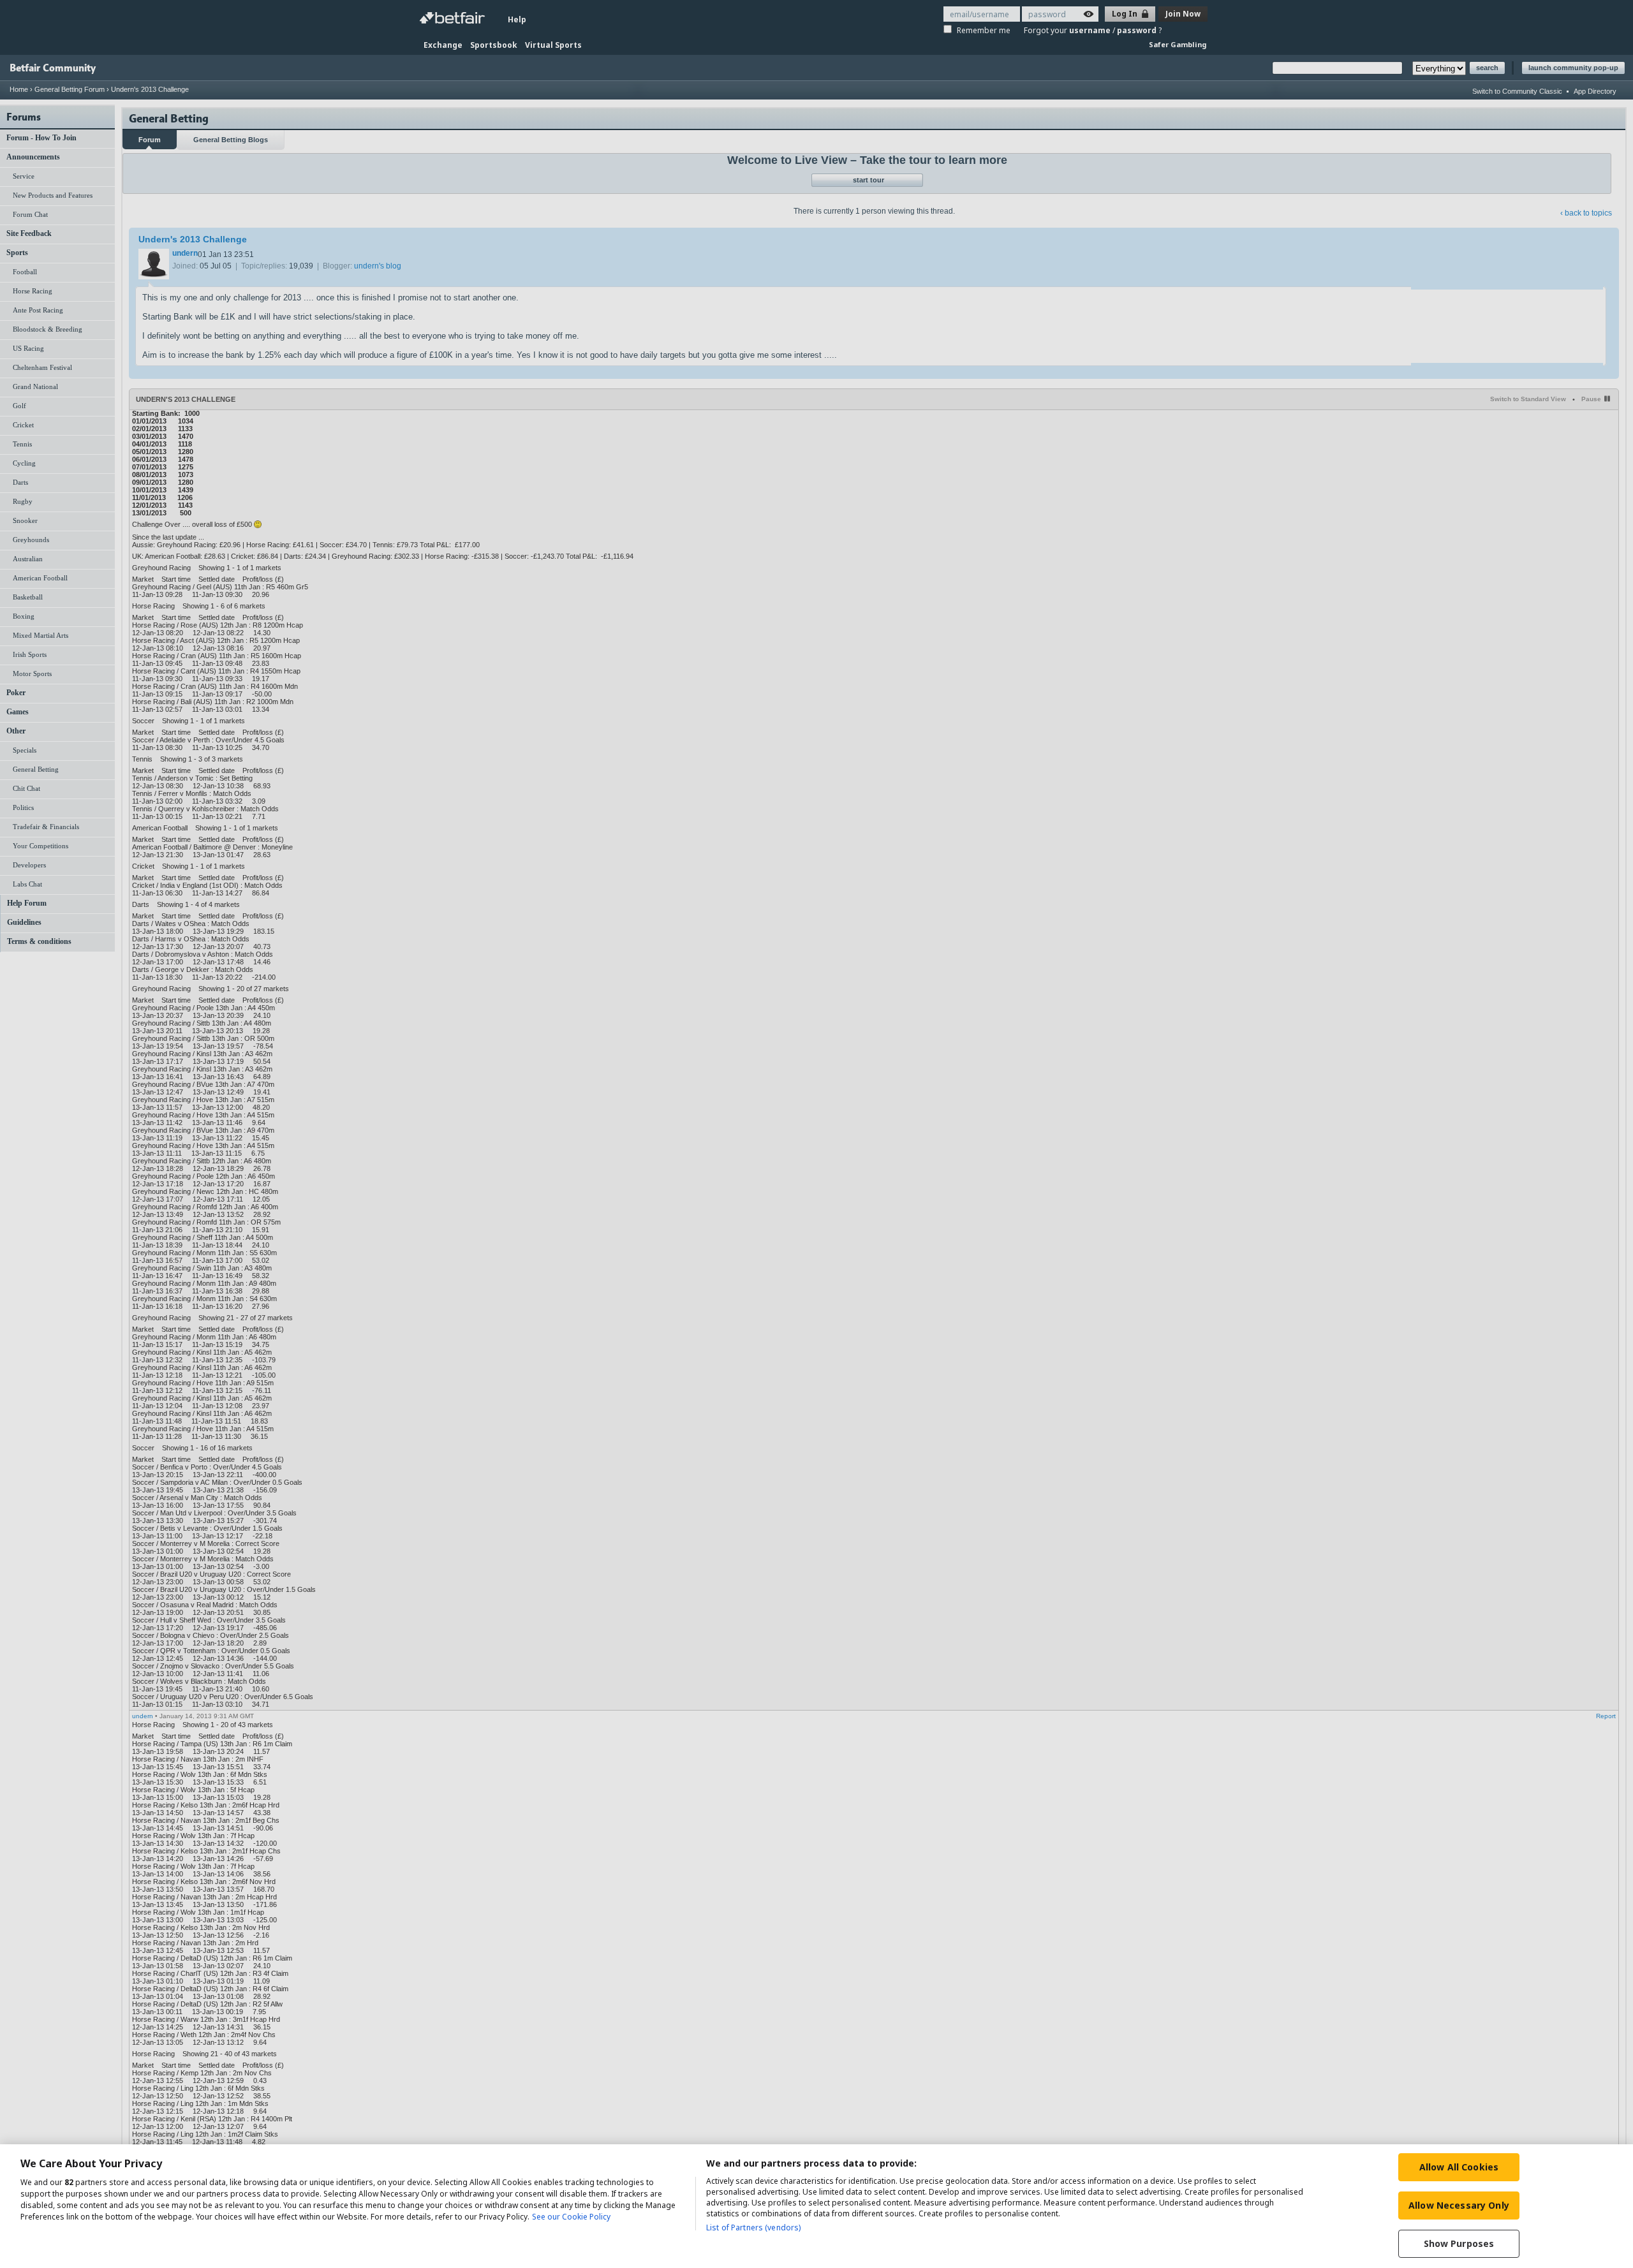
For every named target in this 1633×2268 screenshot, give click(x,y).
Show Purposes (1459, 2243)
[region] (816, 2206)
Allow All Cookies (1459, 2167)
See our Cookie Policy (571, 2217)
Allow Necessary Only (1459, 2205)
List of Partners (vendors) (753, 2227)
